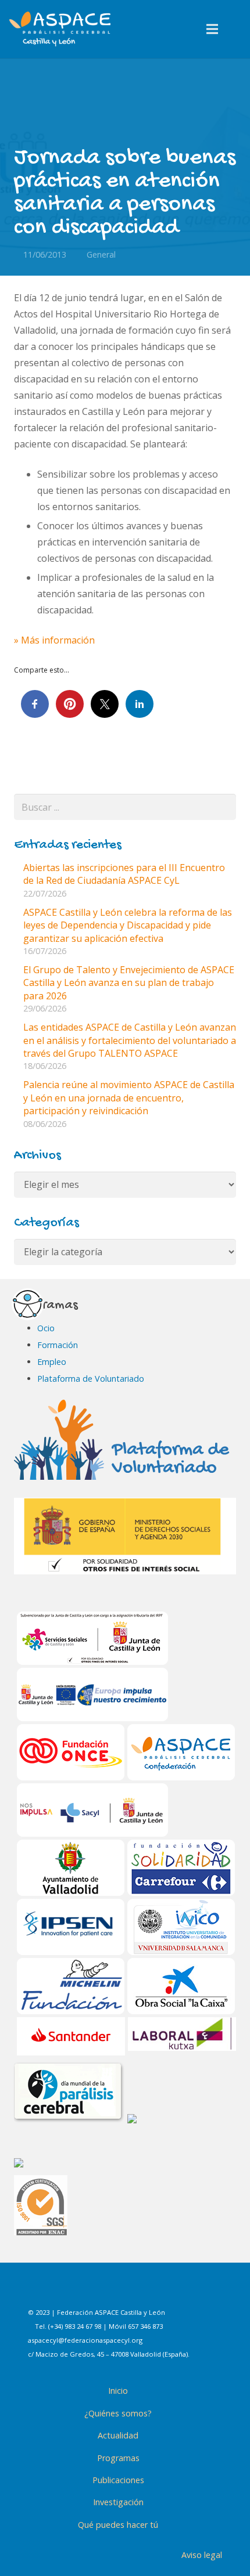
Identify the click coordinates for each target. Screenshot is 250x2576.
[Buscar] (237, 29)
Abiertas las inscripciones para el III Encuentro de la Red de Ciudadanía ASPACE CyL (124, 874)
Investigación (118, 2502)
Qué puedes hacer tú (118, 2525)
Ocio (46, 1328)
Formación (58, 1345)
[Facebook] (88, 2291)
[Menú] (213, 29)
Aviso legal (202, 2555)
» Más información (54, 640)
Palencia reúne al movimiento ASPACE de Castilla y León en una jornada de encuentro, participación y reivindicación (129, 1098)
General (101, 254)
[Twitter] (147, 2291)
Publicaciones (118, 2480)
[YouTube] (176, 2291)
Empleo (52, 1362)
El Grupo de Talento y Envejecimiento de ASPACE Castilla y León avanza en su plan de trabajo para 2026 (129, 983)
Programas (118, 2458)
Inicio (118, 2391)
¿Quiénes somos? (118, 2413)
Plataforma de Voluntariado (91, 1379)
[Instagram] (117, 2291)
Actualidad (118, 2435)
